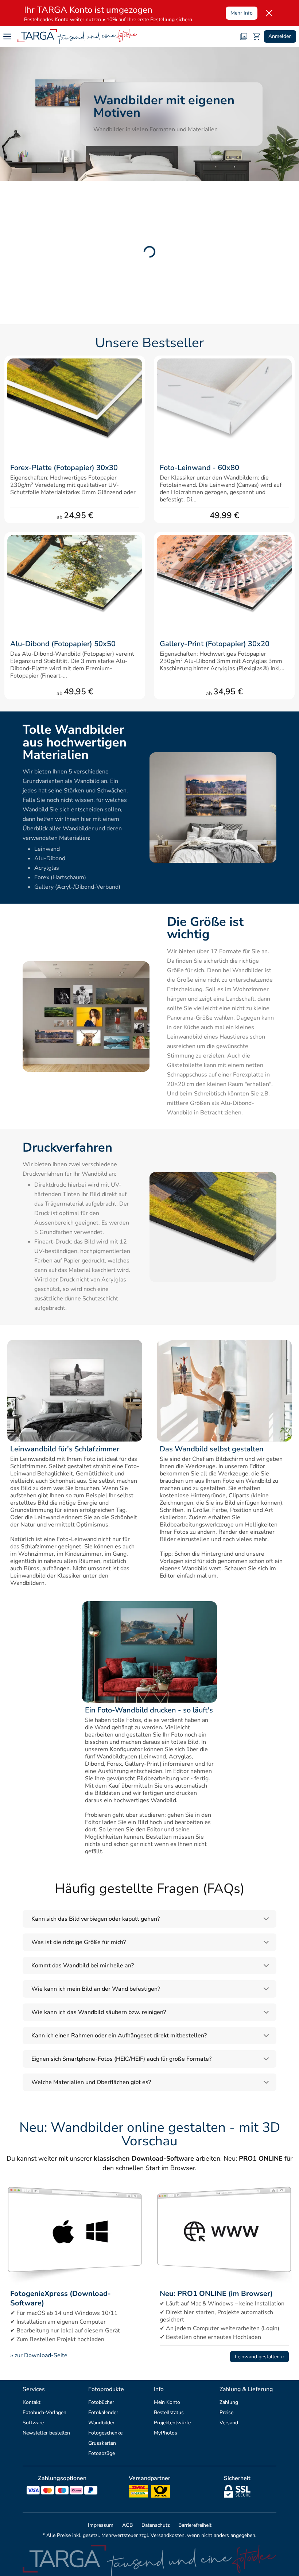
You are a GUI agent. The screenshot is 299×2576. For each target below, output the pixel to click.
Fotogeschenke (105, 2433)
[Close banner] (269, 13)
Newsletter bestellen (46, 2433)
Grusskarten (102, 2443)
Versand (229, 2423)
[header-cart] (257, 36)
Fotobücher (101, 2402)
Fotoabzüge (102, 2453)
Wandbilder (101, 2423)
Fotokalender (103, 2412)
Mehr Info (242, 13)
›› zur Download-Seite (39, 2355)
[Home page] (77, 36)
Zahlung (229, 2402)
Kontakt (32, 2402)
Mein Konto (167, 2402)
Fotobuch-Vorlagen (44, 2412)
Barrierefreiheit (195, 2525)
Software (33, 2423)
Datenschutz (156, 2525)
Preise (226, 2412)
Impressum (101, 2525)
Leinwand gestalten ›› (259, 2357)
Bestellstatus (169, 2412)
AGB (127, 2525)
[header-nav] (7, 36)
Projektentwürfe (172, 2423)
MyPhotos (166, 2433)
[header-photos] (244, 36)
